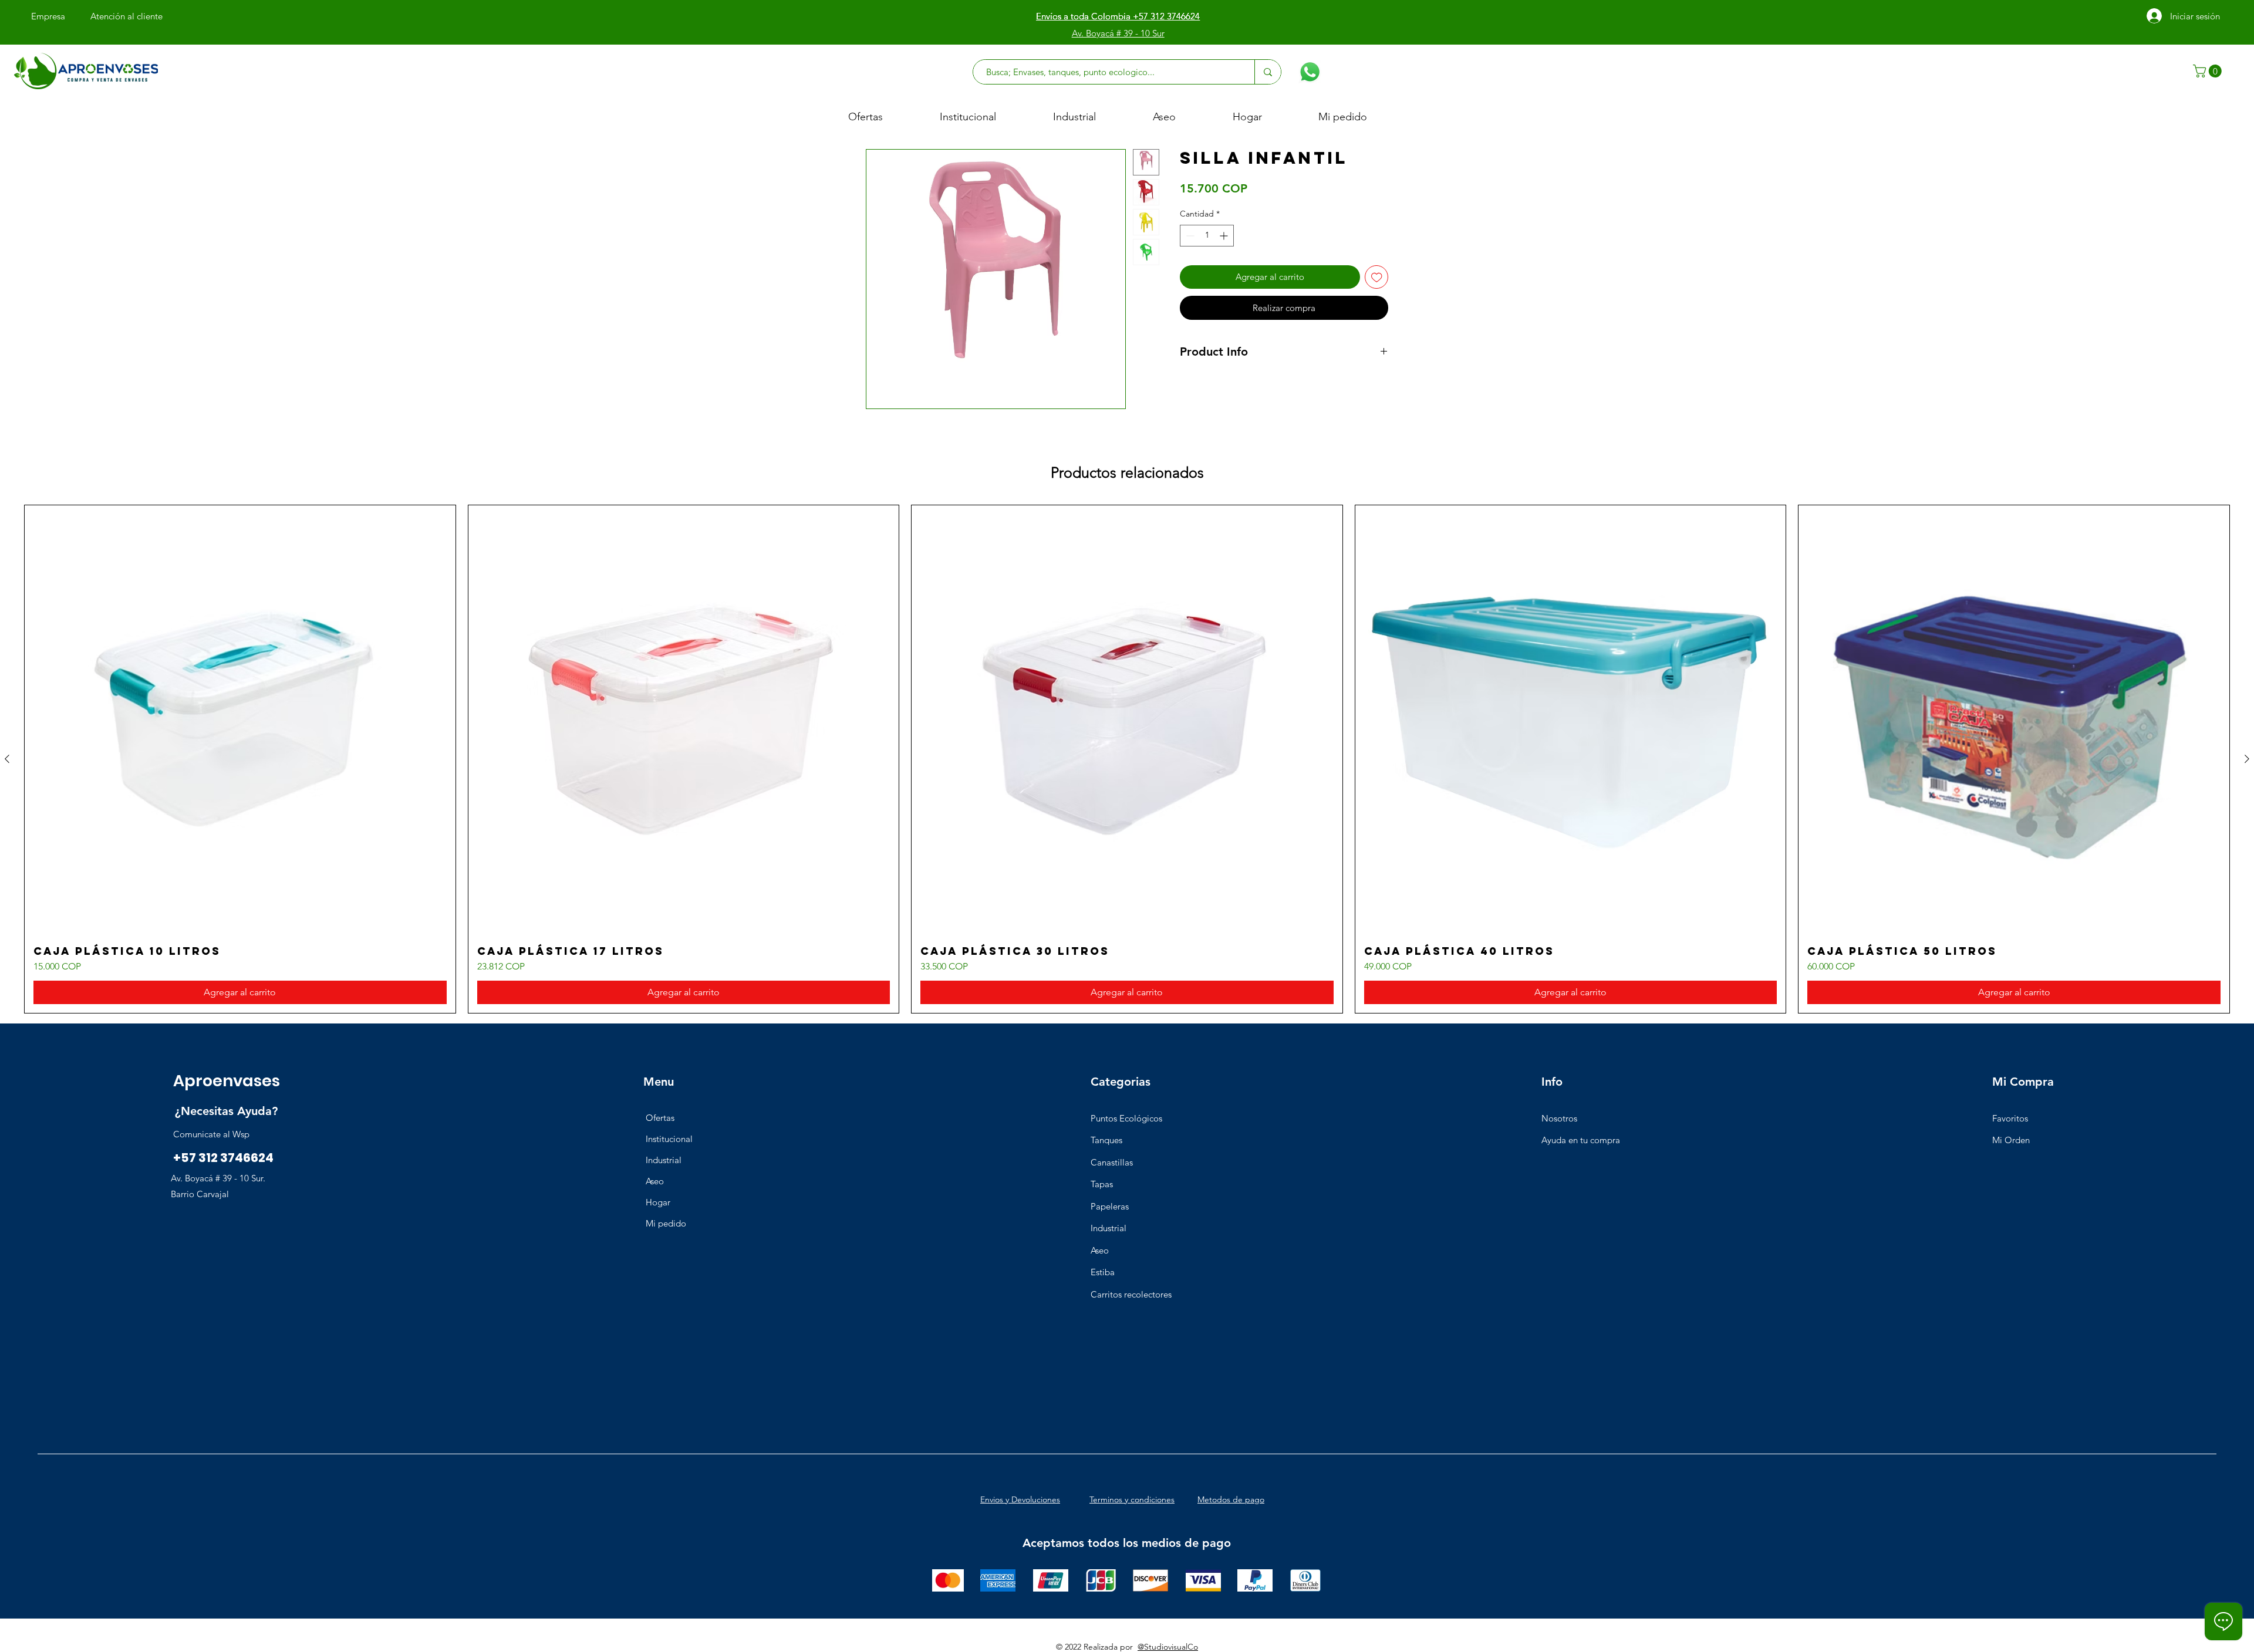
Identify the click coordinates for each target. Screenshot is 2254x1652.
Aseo (655, 1181)
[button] (2209, 71)
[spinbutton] (1207, 236)
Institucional (669, 1139)
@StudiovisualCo (1168, 1647)
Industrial (664, 1160)
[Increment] (1225, 236)
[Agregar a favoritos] (1377, 277)
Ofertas (660, 1118)
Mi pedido (666, 1223)
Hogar (658, 1202)
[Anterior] (7, 759)
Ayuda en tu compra (1581, 1140)
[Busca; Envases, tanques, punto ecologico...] (1268, 72)
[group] (1127, 759)
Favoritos (2010, 1118)
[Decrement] (1189, 236)
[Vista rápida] (240, 721)
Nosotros (1559, 1118)
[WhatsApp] (1310, 72)
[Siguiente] (2247, 759)
